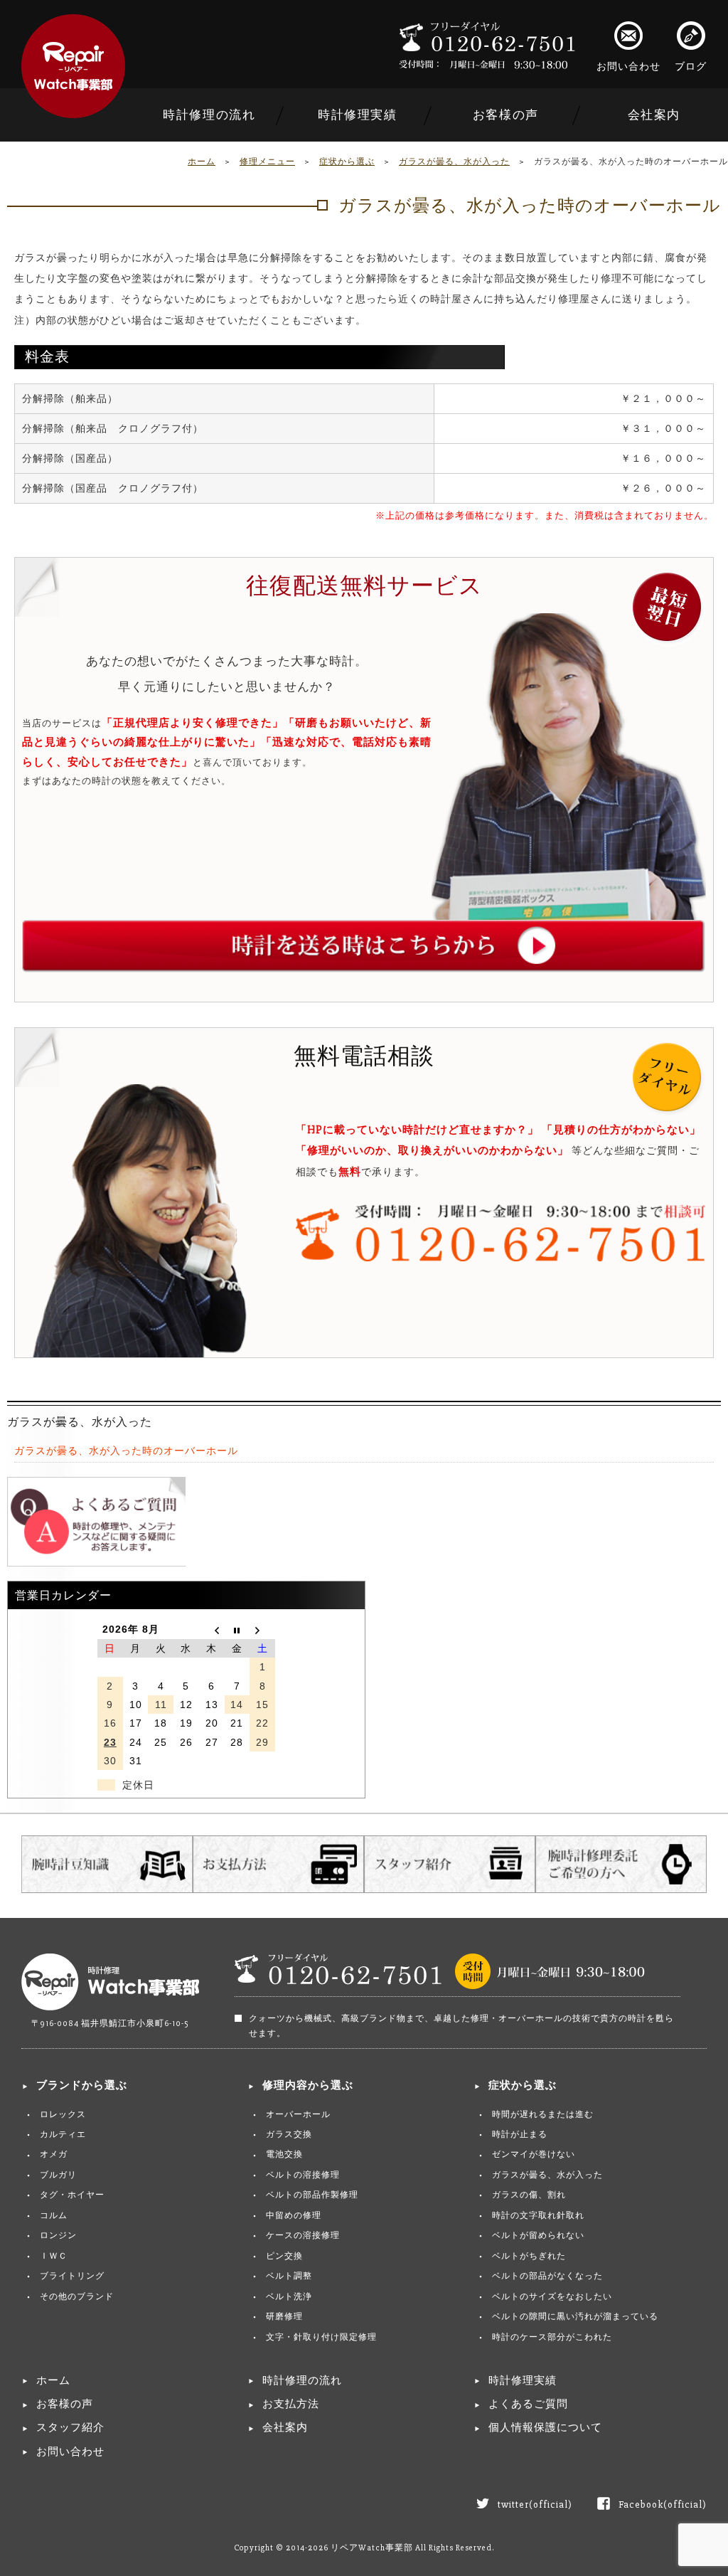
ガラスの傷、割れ (529, 2195)
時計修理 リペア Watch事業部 (73, 66)
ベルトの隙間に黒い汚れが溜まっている (575, 2317)
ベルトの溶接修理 (303, 2175)
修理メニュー (267, 162)
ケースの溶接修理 (303, 2236)
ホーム (202, 162)
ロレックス (63, 2115)
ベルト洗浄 (289, 2297)
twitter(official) (535, 2505)
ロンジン (58, 2236)
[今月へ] (237, 1629)
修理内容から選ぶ (308, 2085)
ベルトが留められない (538, 2236)
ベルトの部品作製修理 (312, 2195)
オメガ (54, 2154)
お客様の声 (506, 115)
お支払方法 (291, 2404)
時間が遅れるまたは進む (543, 2115)
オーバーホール (298, 2115)
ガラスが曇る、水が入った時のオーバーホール (126, 1451)
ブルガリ (58, 2175)
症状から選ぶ (347, 162)
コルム (54, 2216)
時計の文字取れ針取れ (538, 2216)
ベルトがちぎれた (529, 2256)
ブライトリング (72, 2276)
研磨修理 (284, 2317)
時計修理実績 (358, 115)
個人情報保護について (545, 2428)
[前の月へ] (212, 1629)
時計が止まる (520, 2135)
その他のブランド (77, 2297)
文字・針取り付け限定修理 (321, 2337)
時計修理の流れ (209, 115)
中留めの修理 (294, 2216)
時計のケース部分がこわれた (552, 2337)
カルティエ (63, 2135)
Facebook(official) (663, 2505)
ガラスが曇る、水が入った (454, 162)
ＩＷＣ (54, 2256)
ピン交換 (284, 2256)
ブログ (691, 67)
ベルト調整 (289, 2276)
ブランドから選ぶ (82, 2085)
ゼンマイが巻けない (534, 2154)
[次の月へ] (262, 1629)
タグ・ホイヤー (72, 2195)
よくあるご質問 (528, 2404)
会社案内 (654, 115)
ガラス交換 (289, 2135)
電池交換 (284, 2154)
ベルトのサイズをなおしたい (552, 2297)
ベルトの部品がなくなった (547, 2276)
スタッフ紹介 (70, 2428)
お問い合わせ (628, 67)
